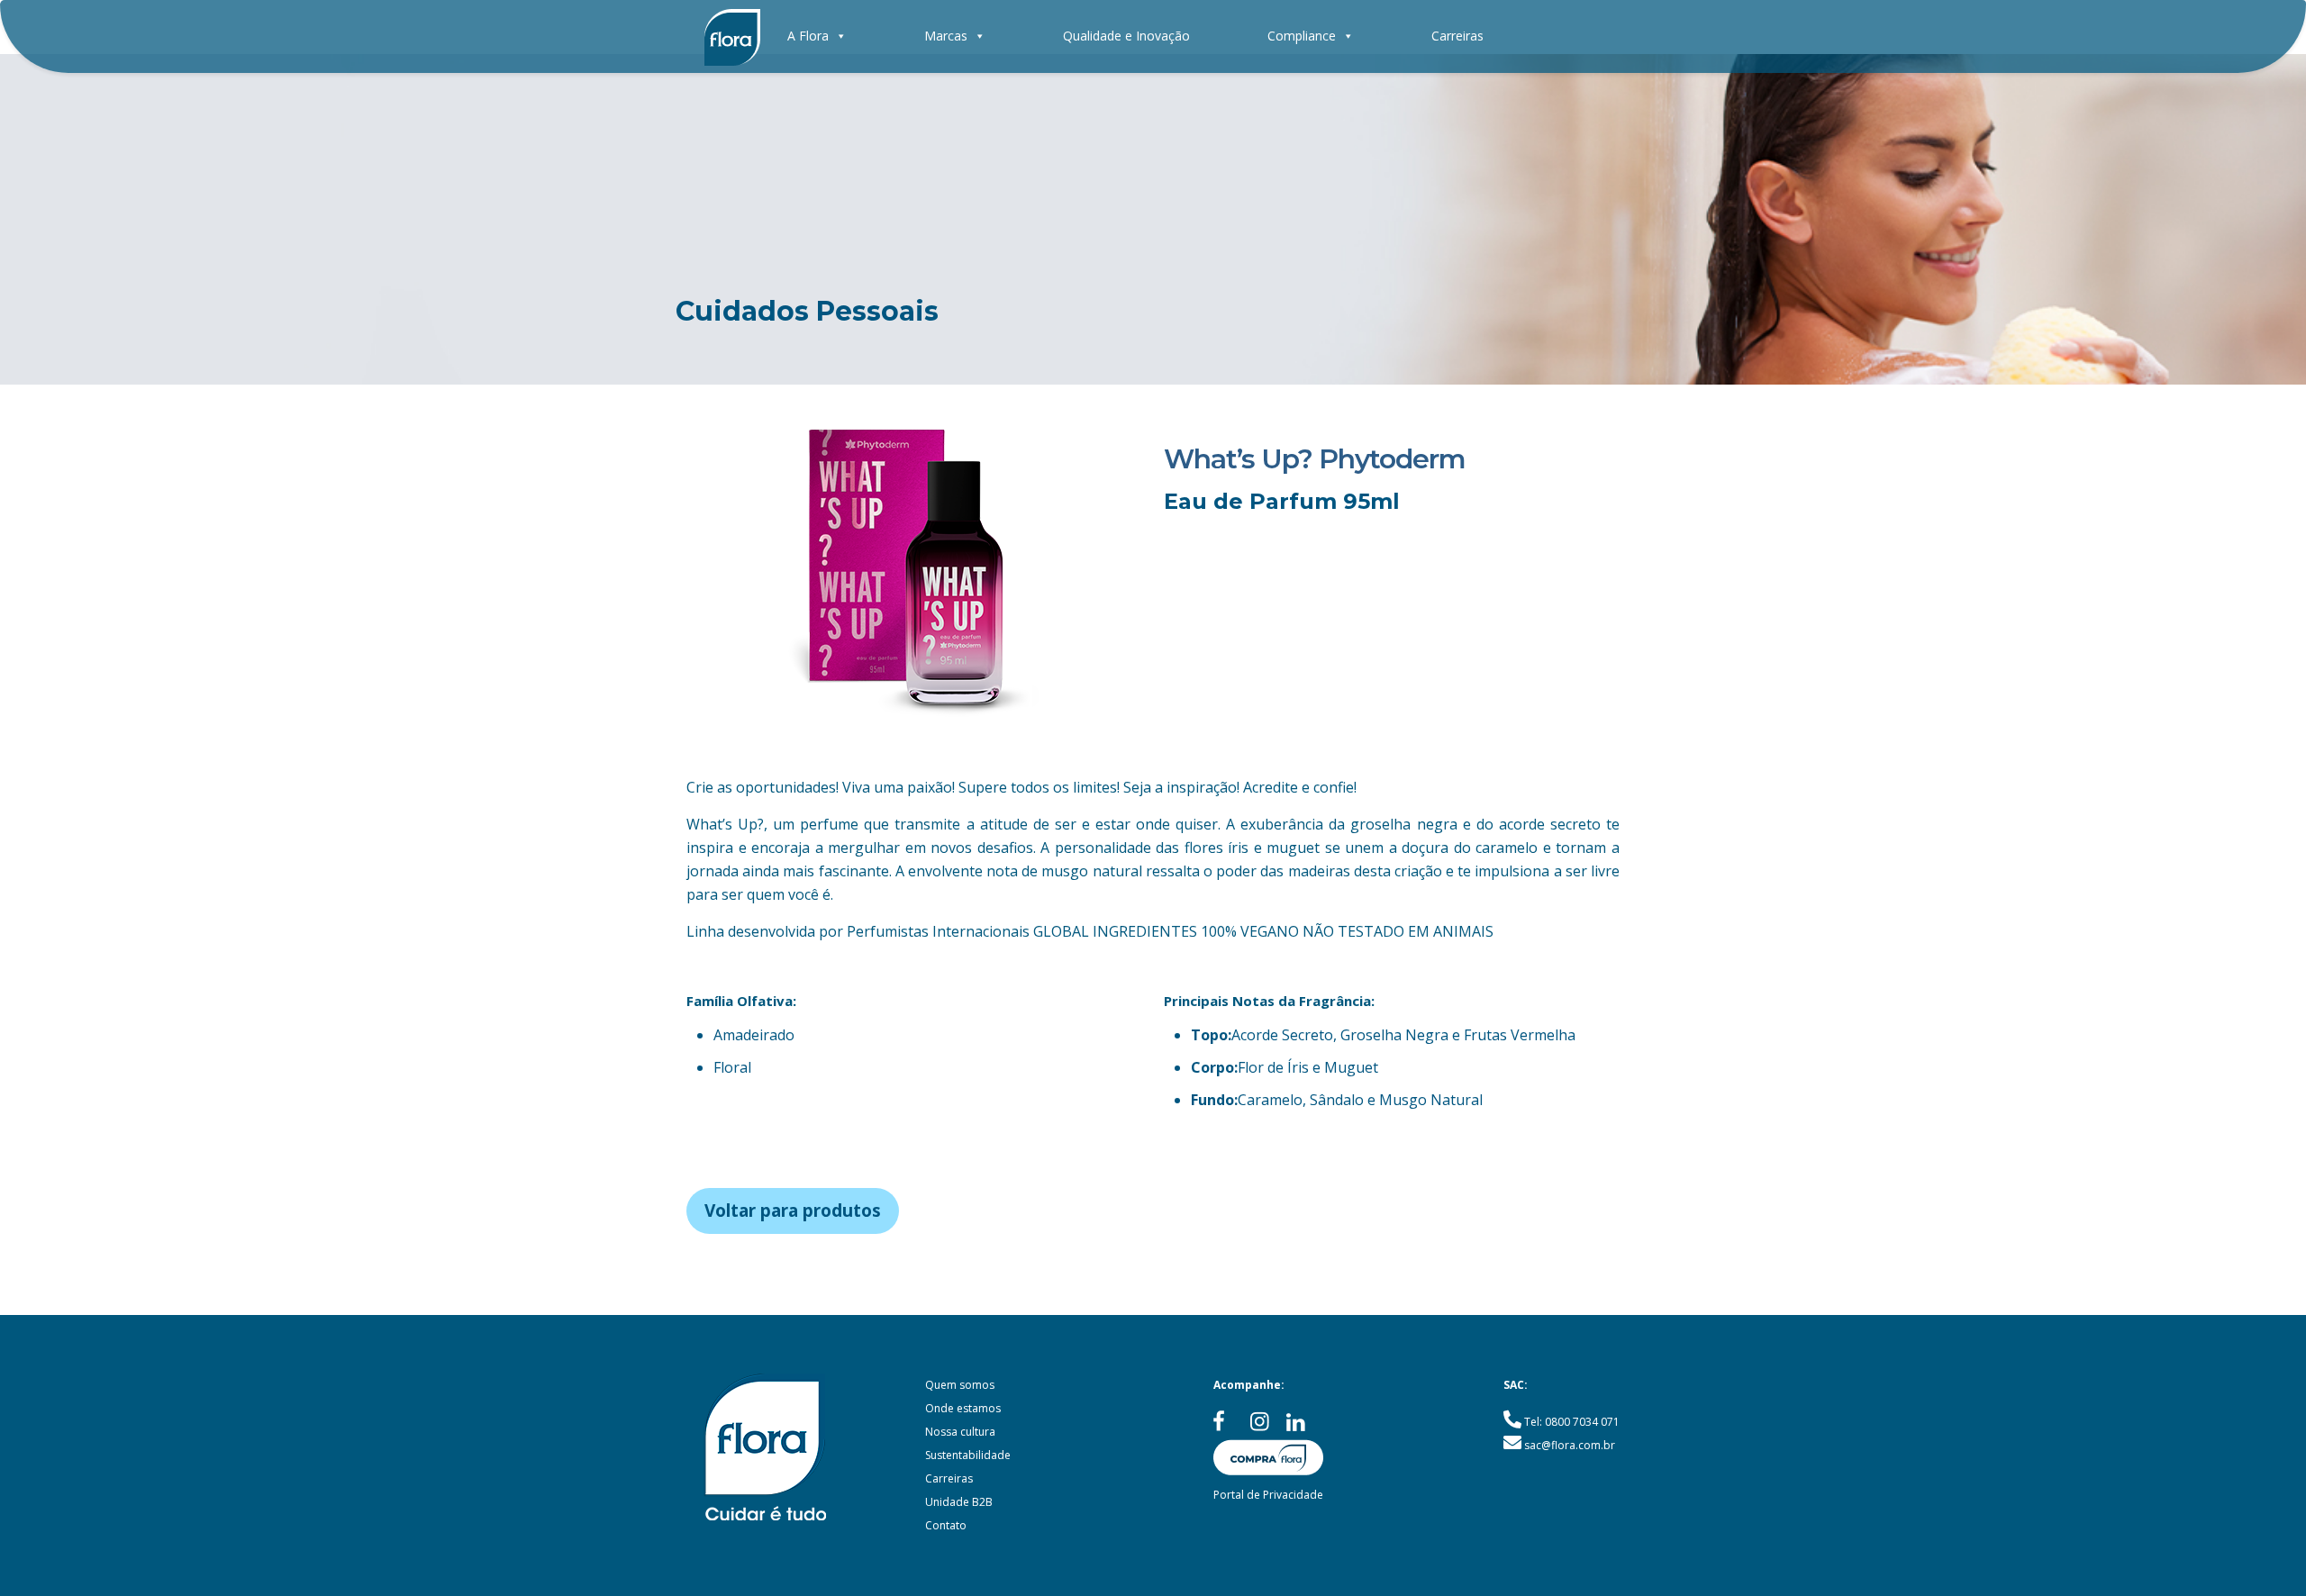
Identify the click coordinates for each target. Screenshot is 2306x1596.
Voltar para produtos (793, 1211)
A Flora (808, 36)
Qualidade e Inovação (1126, 36)
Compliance (1302, 36)
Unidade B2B (959, 1502)
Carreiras (1457, 36)
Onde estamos (963, 1408)
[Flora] (732, 36)
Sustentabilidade (968, 1455)
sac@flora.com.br (1570, 1445)
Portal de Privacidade (1268, 1495)
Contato (946, 1525)
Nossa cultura (960, 1432)
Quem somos (960, 1385)
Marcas (946, 36)
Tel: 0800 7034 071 (1572, 1422)
